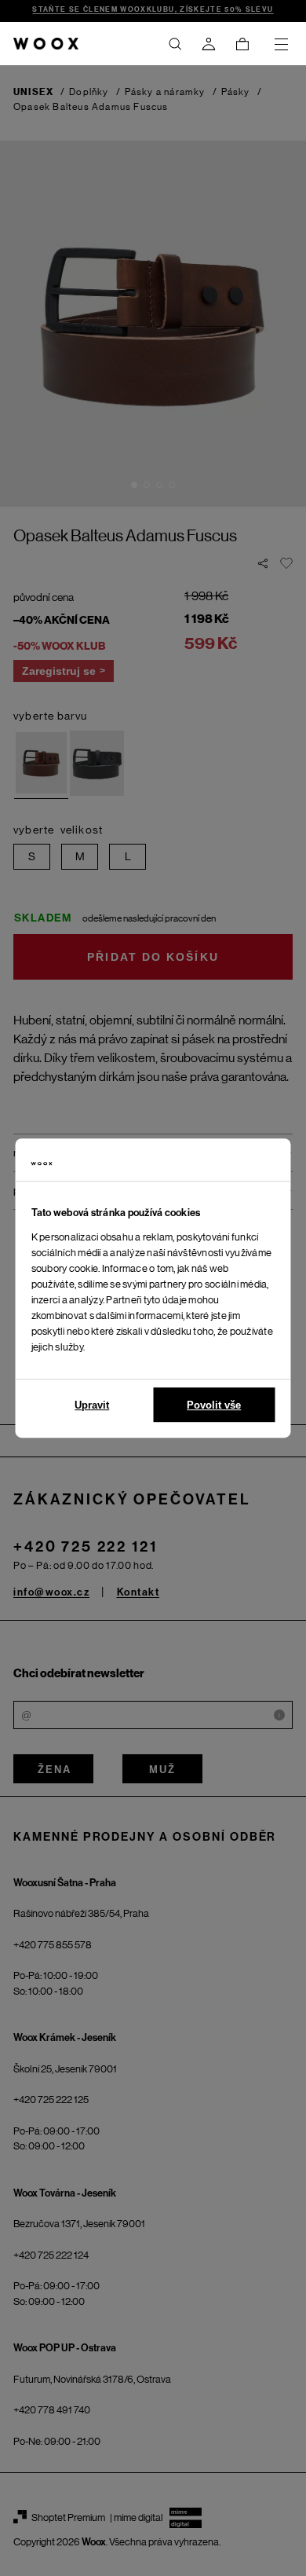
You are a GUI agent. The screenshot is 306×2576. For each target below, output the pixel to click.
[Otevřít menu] (281, 44)
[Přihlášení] (209, 44)
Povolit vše (214, 1405)
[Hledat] (175, 44)
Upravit (92, 1405)
